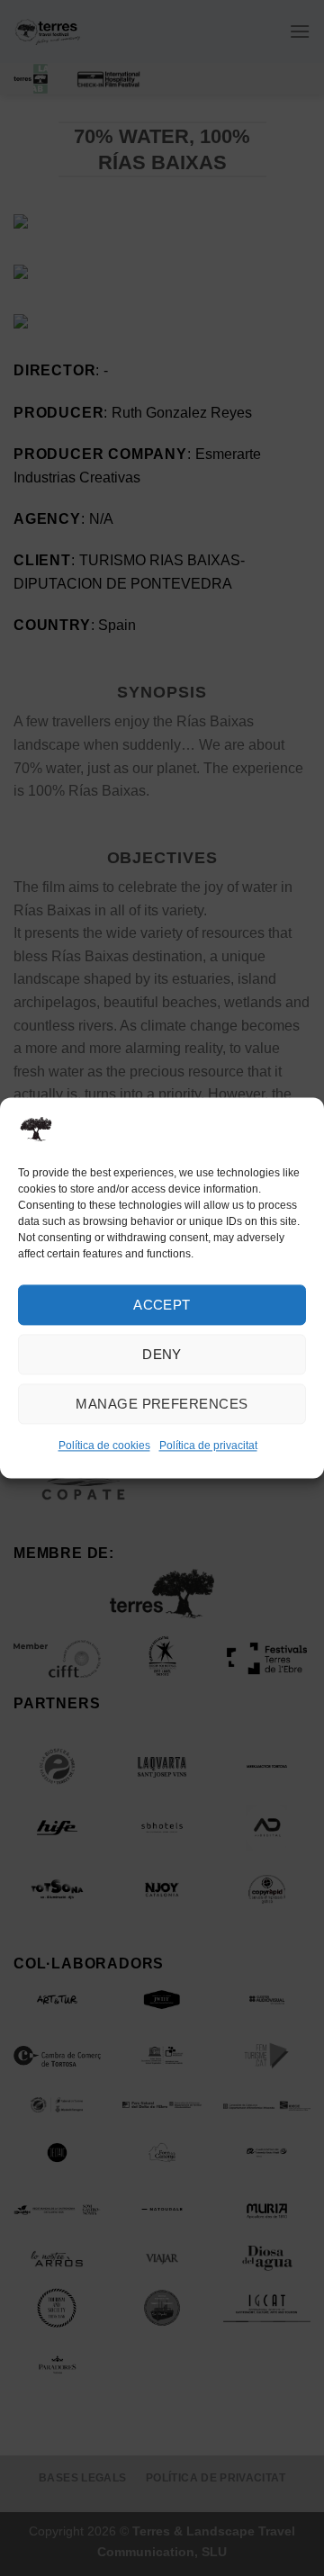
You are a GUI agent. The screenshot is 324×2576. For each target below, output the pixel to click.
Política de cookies (104, 1446)
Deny (162, 1354)
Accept (162, 1305)
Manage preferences (162, 1404)
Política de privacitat (208, 1446)
